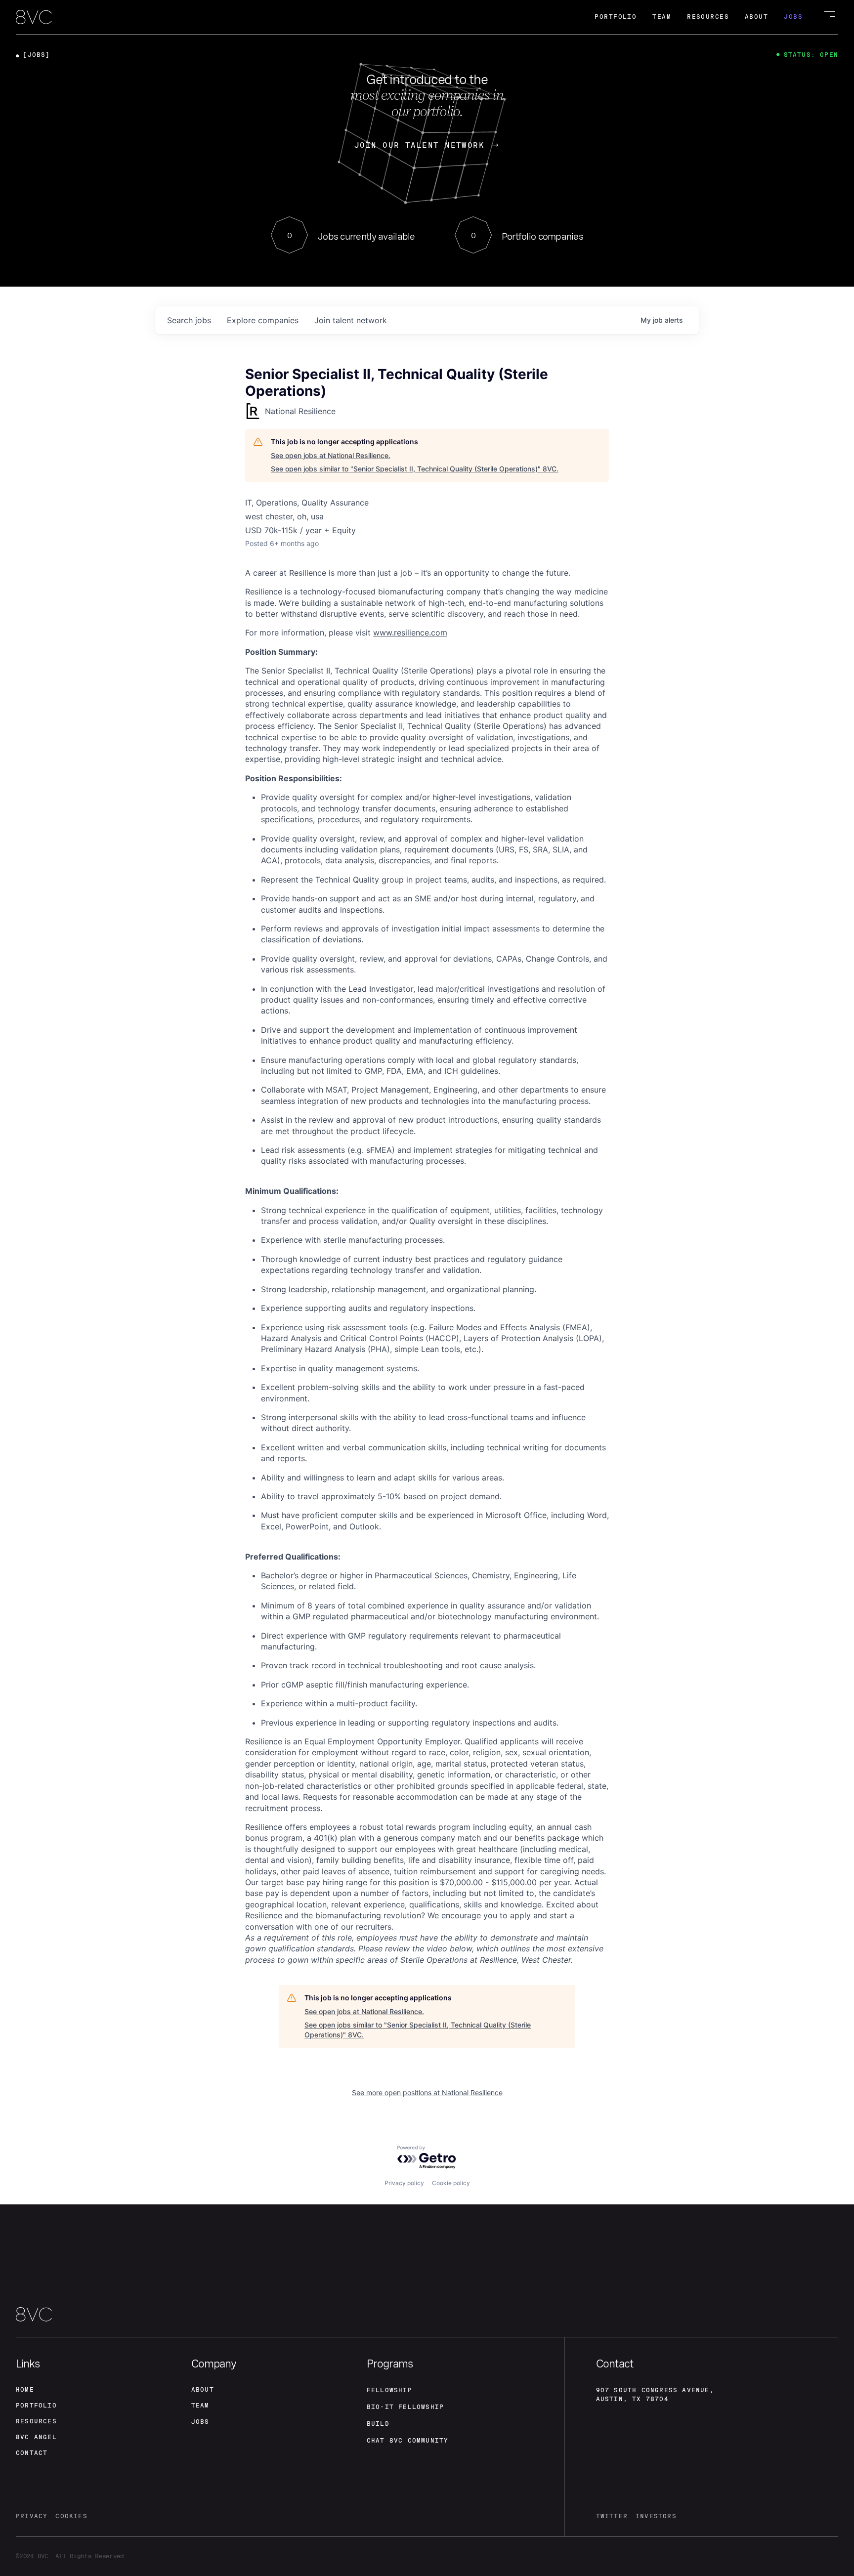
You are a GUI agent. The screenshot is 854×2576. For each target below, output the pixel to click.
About (756, 17)
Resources (708, 17)
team (200, 2406)
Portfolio (616, 17)
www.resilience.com (410, 633)
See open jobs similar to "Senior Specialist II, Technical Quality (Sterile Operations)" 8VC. (415, 469)
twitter (612, 2516)
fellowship (389, 2390)
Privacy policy (404, 2183)
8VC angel (36, 2437)
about (203, 2390)
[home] (34, 18)
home (25, 2390)
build (378, 2424)
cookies (71, 2516)
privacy (32, 2516)
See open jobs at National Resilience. (331, 455)
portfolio (36, 2406)
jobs (189, 320)
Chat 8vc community (408, 2441)
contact (32, 2453)
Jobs (793, 17)
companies (263, 320)
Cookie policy (451, 2183)
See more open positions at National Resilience (427, 2092)
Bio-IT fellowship (405, 2407)
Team (662, 17)
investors (656, 2516)
